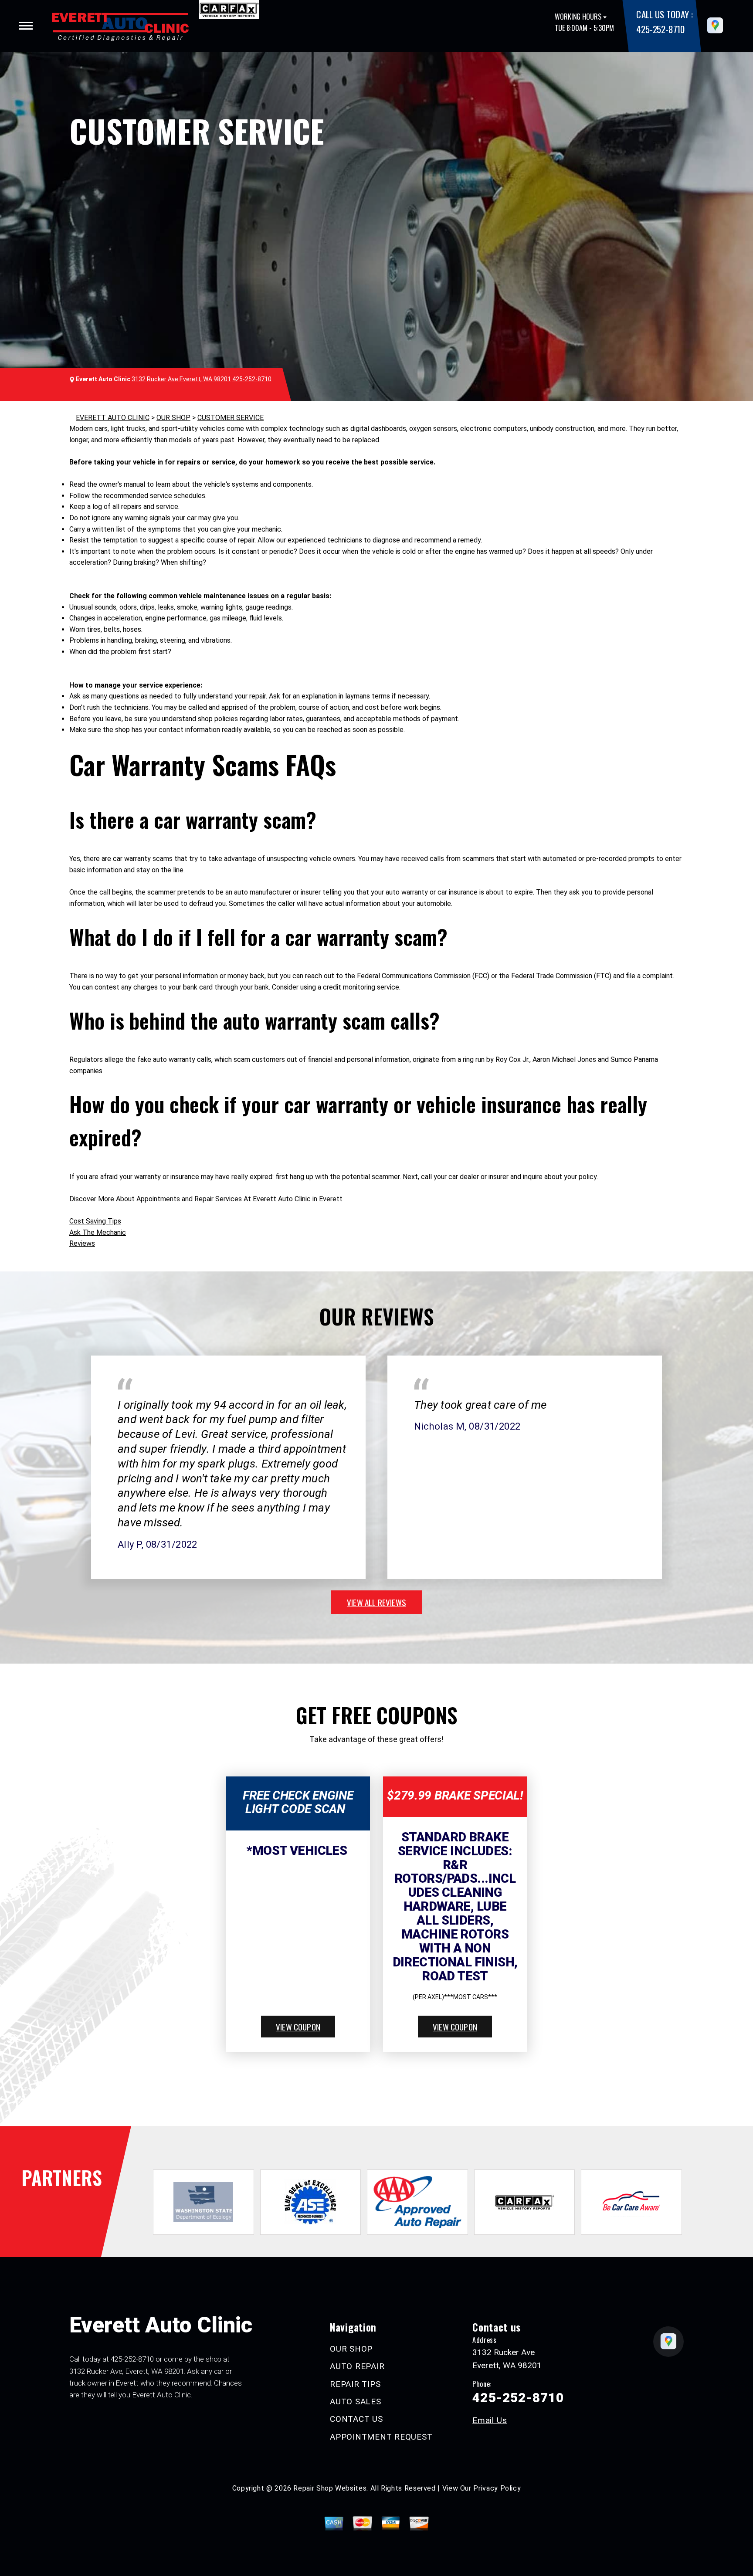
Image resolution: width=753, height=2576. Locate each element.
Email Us (490, 2420)
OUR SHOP (173, 418)
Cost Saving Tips (95, 1221)
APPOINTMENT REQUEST (381, 2437)
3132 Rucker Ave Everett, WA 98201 (181, 379)
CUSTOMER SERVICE (231, 418)
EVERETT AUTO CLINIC (113, 418)
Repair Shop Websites (330, 2488)
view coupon (298, 2027)
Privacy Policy (497, 2488)
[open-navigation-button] (26, 26)
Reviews (82, 1243)
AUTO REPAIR (357, 2366)
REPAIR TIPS (355, 2384)
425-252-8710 (660, 29)
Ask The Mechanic (98, 1232)
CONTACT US (356, 2419)
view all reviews (376, 1602)
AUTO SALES (356, 2401)
